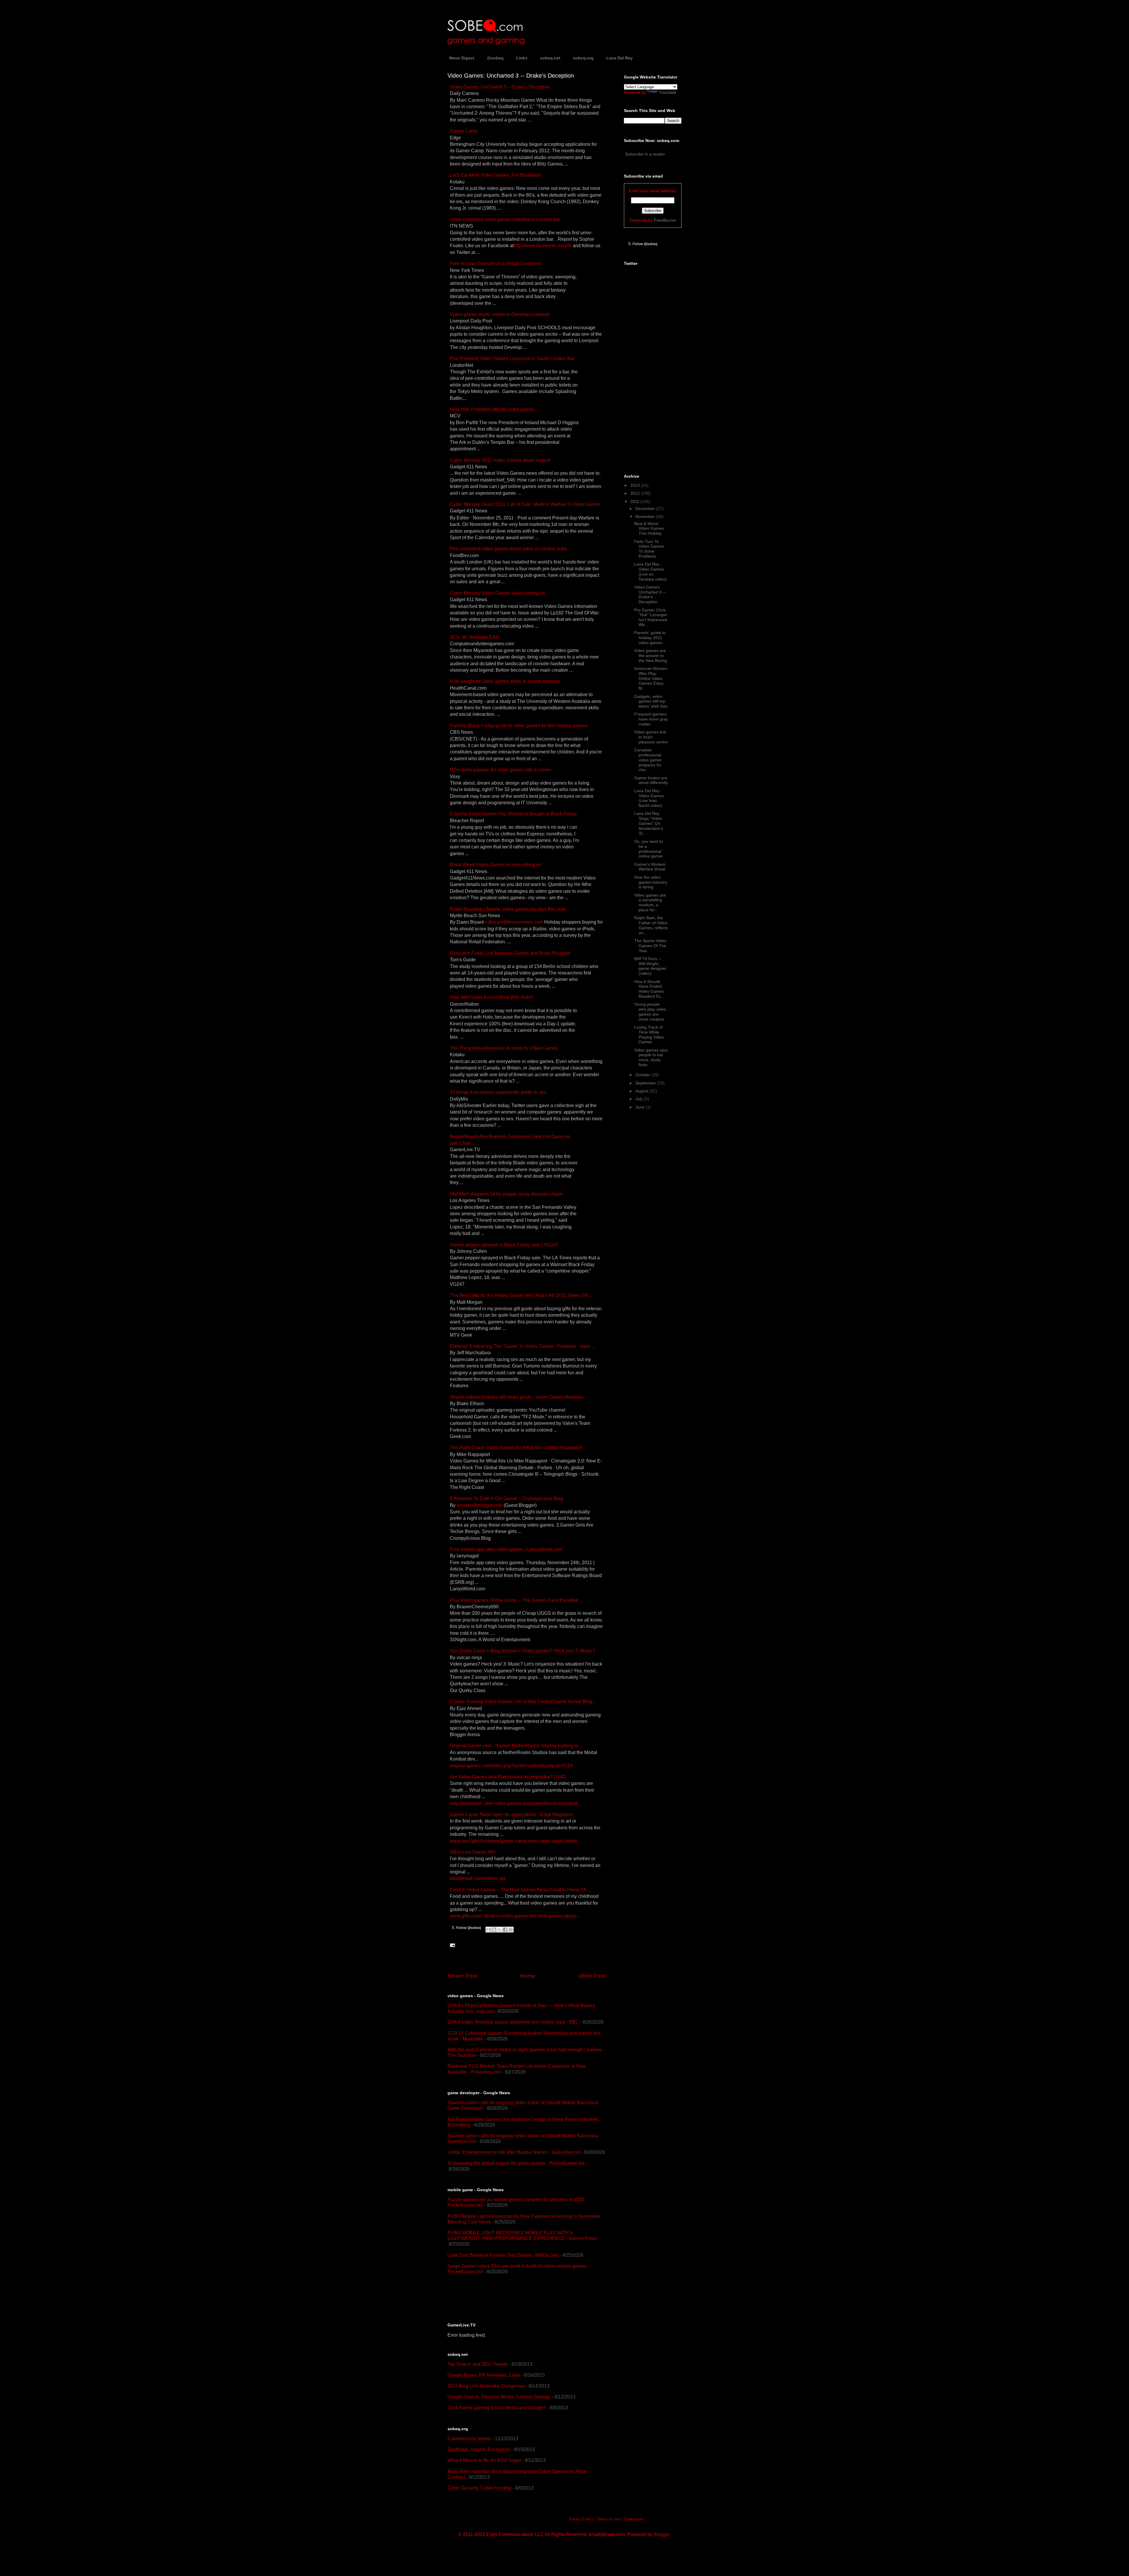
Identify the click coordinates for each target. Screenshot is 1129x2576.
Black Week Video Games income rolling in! (496, 865)
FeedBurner (665, 220)
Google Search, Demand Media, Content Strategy (499, 2397)
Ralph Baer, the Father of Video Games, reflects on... (651, 925)
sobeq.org (583, 58)
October (643, 1075)
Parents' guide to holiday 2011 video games (650, 638)
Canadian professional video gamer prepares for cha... (648, 760)
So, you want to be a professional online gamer (649, 849)
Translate (668, 92)
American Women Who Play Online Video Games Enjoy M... (651, 678)
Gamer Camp (464, 131)
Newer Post (462, 1976)
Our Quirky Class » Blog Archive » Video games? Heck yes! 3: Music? (522, 1651)
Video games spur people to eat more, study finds (651, 1057)
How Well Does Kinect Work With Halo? (492, 997)
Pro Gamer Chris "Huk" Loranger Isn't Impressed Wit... (651, 617)
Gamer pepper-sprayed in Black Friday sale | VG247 (504, 1245)
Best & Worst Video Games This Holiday (649, 529)
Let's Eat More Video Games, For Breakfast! (495, 175)
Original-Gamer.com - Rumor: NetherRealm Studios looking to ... (516, 1746)
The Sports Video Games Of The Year (650, 946)
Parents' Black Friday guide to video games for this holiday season (519, 726)
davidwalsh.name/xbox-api (478, 1878)
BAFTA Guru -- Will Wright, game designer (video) (650, 966)
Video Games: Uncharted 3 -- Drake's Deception (500, 87)
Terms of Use (609, 2519)
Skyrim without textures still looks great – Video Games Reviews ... (519, 1397)
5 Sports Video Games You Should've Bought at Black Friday (513, 814)
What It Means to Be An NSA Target (484, 2460)
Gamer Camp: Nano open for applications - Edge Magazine (511, 1814)
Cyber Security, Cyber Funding (480, 2488)
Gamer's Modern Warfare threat (650, 867)
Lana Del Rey (619, 58)
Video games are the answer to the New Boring (651, 656)
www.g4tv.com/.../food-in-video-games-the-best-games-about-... (515, 1916)
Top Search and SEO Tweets (478, 2364)
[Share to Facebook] (505, 1930)
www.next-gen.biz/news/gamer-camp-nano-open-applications (514, 1841)
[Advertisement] (516, 2298)
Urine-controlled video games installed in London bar (505, 219)
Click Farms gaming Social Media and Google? (497, 2408)
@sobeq (495, 58)
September (646, 1083)
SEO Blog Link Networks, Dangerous (486, 2386)
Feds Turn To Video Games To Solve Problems (649, 549)
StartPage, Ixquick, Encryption (479, 2449)
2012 (636, 493)
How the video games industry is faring (651, 882)
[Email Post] (451, 1945)
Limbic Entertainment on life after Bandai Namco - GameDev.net (514, 2152)
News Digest (462, 58)
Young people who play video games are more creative (650, 1012)
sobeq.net (550, 58)
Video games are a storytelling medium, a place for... (650, 902)
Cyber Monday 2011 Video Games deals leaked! (500, 460)
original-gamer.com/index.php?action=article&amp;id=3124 (511, 1766)
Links (522, 58)
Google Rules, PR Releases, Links (484, 2375)
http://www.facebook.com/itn (543, 246)
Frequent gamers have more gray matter (651, 719)
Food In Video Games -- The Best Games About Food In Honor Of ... (520, 1890)
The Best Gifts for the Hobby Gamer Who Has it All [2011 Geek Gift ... (521, 1295)
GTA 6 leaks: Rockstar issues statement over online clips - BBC (513, 2022)
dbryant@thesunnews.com (515, 922)
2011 (635, 502)
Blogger (662, 2534)
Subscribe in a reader (645, 154)
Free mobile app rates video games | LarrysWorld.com (506, 1549)
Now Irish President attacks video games (492, 409)
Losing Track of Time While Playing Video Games (649, 1034)
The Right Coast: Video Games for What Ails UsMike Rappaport (516, 1448)
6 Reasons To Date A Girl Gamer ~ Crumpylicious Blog (507, 1498)
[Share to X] (500, 1930)
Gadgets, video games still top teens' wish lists (651, 701)
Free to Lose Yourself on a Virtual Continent (495, 264)
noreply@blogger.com (480, 1505)
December (646, 509)
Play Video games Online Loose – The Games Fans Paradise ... (516, 1600)
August (642, 1091)
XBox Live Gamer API (473, 1852)
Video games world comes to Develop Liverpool (500, 314)
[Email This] (488, 1930)
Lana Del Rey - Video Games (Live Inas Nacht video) (649, 798)
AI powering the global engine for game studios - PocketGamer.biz (516, 2163)
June (641, 1107)
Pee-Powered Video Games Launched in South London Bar (512, 358)
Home (528, 1976)
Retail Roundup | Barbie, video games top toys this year (508, 909)
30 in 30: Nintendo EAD (475, 637)
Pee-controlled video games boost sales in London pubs (508, 549)
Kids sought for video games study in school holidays (505, 681)
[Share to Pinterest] (511, 1930)
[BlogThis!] (494, 1930)
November (646, 516)
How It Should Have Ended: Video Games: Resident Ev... (650, 989)
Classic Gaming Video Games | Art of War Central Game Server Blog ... (523, 1702)
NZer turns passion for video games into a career (500, 770)
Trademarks (634, 2519)
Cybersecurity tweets (469, 2439)
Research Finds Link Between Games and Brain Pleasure (510, 953)
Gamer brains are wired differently (651, 780)
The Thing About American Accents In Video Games (504, 1048)
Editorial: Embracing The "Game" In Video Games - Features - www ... (522, 1346)
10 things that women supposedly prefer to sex (498, 1092)
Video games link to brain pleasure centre (651, 737)
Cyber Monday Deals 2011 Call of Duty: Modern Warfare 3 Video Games (525, 504)
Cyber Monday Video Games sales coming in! (497, 593)
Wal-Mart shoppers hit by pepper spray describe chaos (506, 1194)
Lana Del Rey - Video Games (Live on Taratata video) (650, 571)
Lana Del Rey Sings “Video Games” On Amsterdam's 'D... (649, 823)
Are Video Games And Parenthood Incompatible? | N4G (508, 1777)
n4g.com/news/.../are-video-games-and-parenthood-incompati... (516, 1803)
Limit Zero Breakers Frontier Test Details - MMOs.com (503, 2255)
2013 (636, 485)
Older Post (592, 1976)
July (640, 1099)
